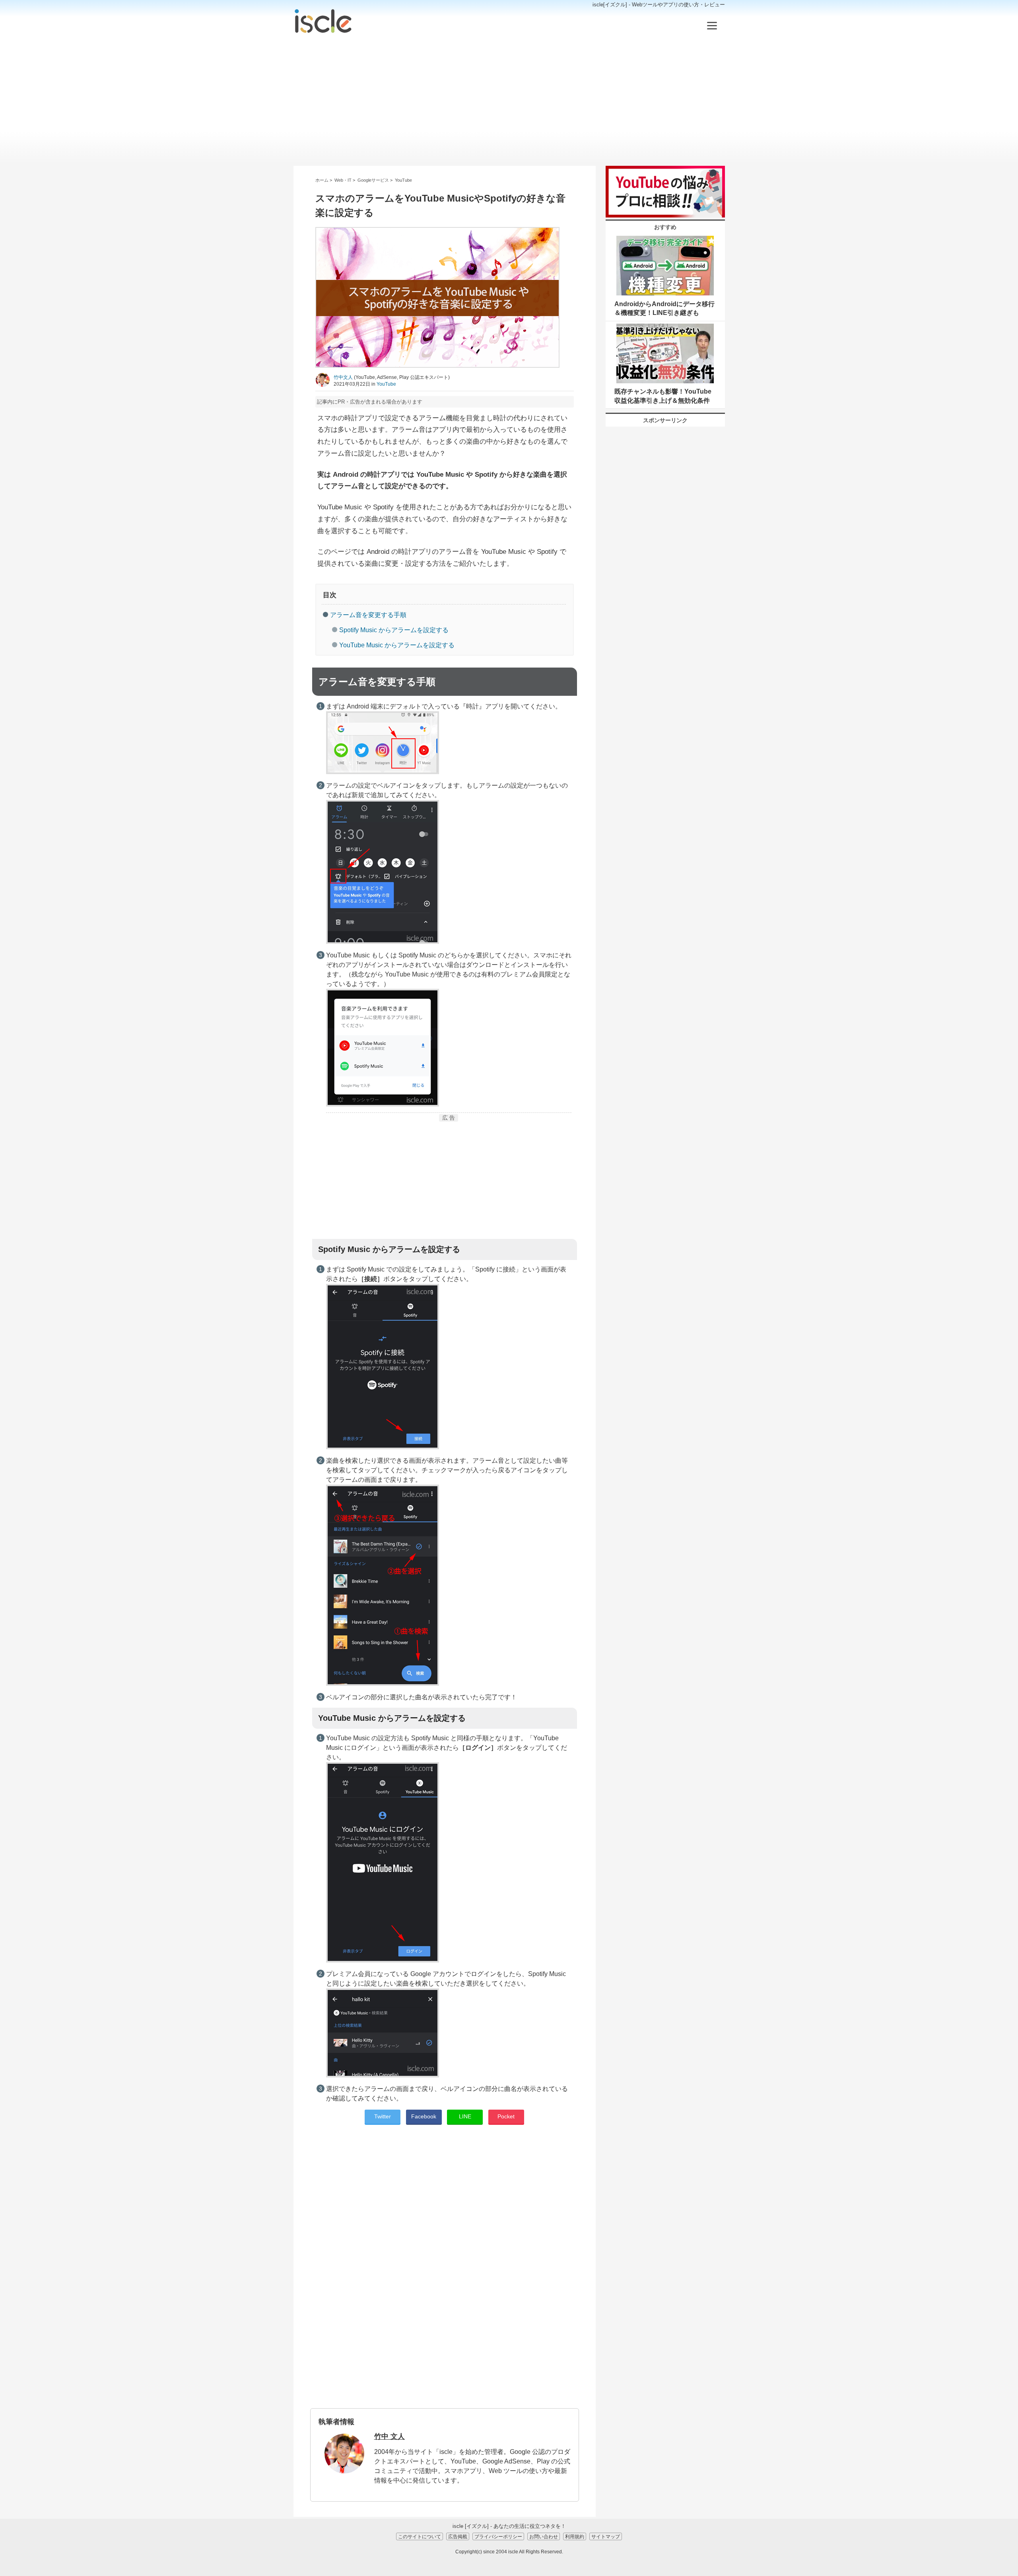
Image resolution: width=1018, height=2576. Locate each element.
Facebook (424, 2116)
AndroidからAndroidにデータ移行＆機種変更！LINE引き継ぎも (664, 308)
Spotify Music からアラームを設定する (394, 630)
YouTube (386, 384)
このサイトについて (420, 2536)
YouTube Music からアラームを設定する (397, 645)
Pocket (506, 2116)
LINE (465, 2116)
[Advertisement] (509, 100)
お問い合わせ (544, 2536)
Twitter (383, 2116)
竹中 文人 (390, 2436)
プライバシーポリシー (498, 2536)
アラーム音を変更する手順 (368, 615)
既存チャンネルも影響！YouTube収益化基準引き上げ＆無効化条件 (663, 396)
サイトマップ (606, 2536)
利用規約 (575, 2536)
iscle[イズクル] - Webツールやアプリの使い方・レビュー (659, 5)
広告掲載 (458, 2536)
